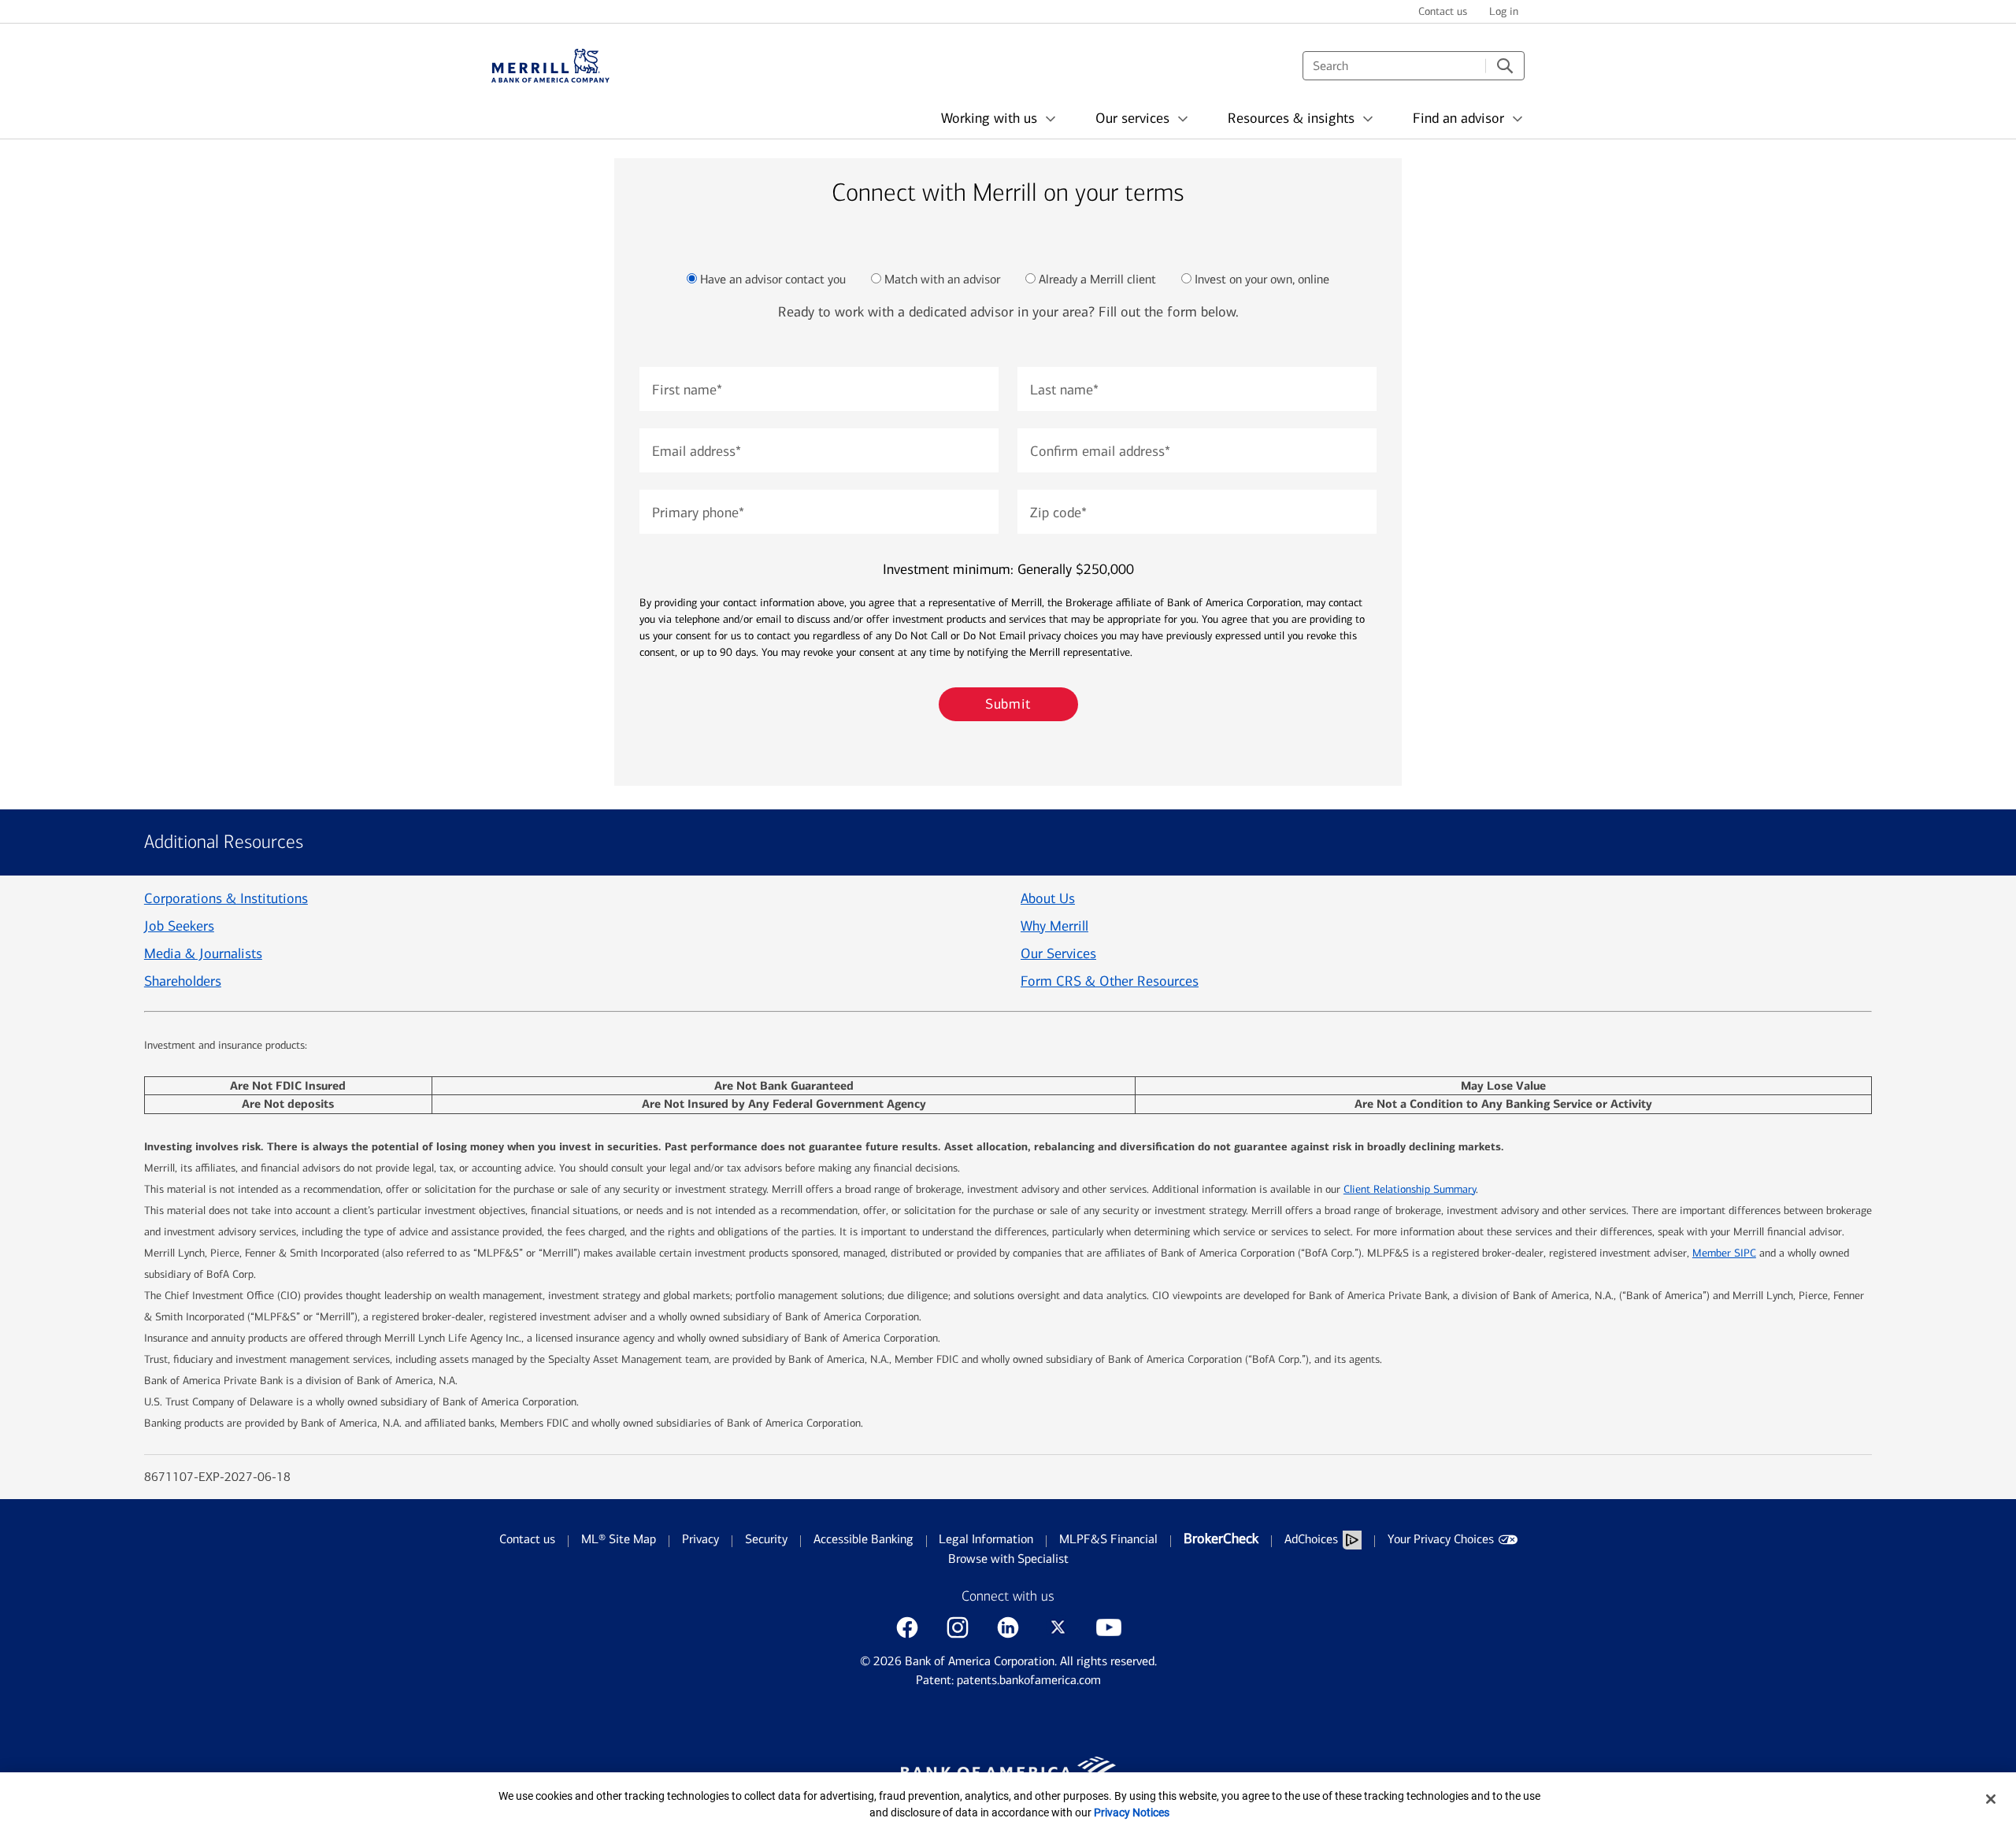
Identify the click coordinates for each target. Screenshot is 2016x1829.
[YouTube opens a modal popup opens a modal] (1109, 1627)
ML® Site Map (619, 1539)
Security (766, 1539)
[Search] (1505, 66)
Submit (1008, 704)
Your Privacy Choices (1441, 1539)
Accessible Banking (863, 1539)
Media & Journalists (203, 953)
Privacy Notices (1132, 1812)
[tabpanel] (1008, 525)
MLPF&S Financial (1108, 1539)
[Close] (1991, 1799)
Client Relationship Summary (1410, 1189)
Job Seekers (179, 926)
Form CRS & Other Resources (1110, 981)
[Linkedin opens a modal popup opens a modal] (1008, 1627)
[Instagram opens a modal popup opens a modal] (958, 1627)
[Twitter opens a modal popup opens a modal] (1058, 1627)
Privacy (700, 1539)
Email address (697, 451)
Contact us (527, 1539)
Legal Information (986, 1539)
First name (687, 390)
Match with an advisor (942, 279)
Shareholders (183, 981)
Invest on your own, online (1262, 279)
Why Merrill (1054, 926)
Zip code (1058, 513)
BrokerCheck (1221, 1538)
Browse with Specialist (1008, 1559)
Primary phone (698, 513)
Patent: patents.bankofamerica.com (1008, 1680)
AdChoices (1311, 1539)
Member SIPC (1724, 1253)
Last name (1064, 390)
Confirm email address (1100, 451)
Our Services (1058, 953)
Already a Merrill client (1097, 279)
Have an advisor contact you (773, 279)
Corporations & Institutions (226, 898)
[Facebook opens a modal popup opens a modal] (907, 1627)
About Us (1048, 898)
